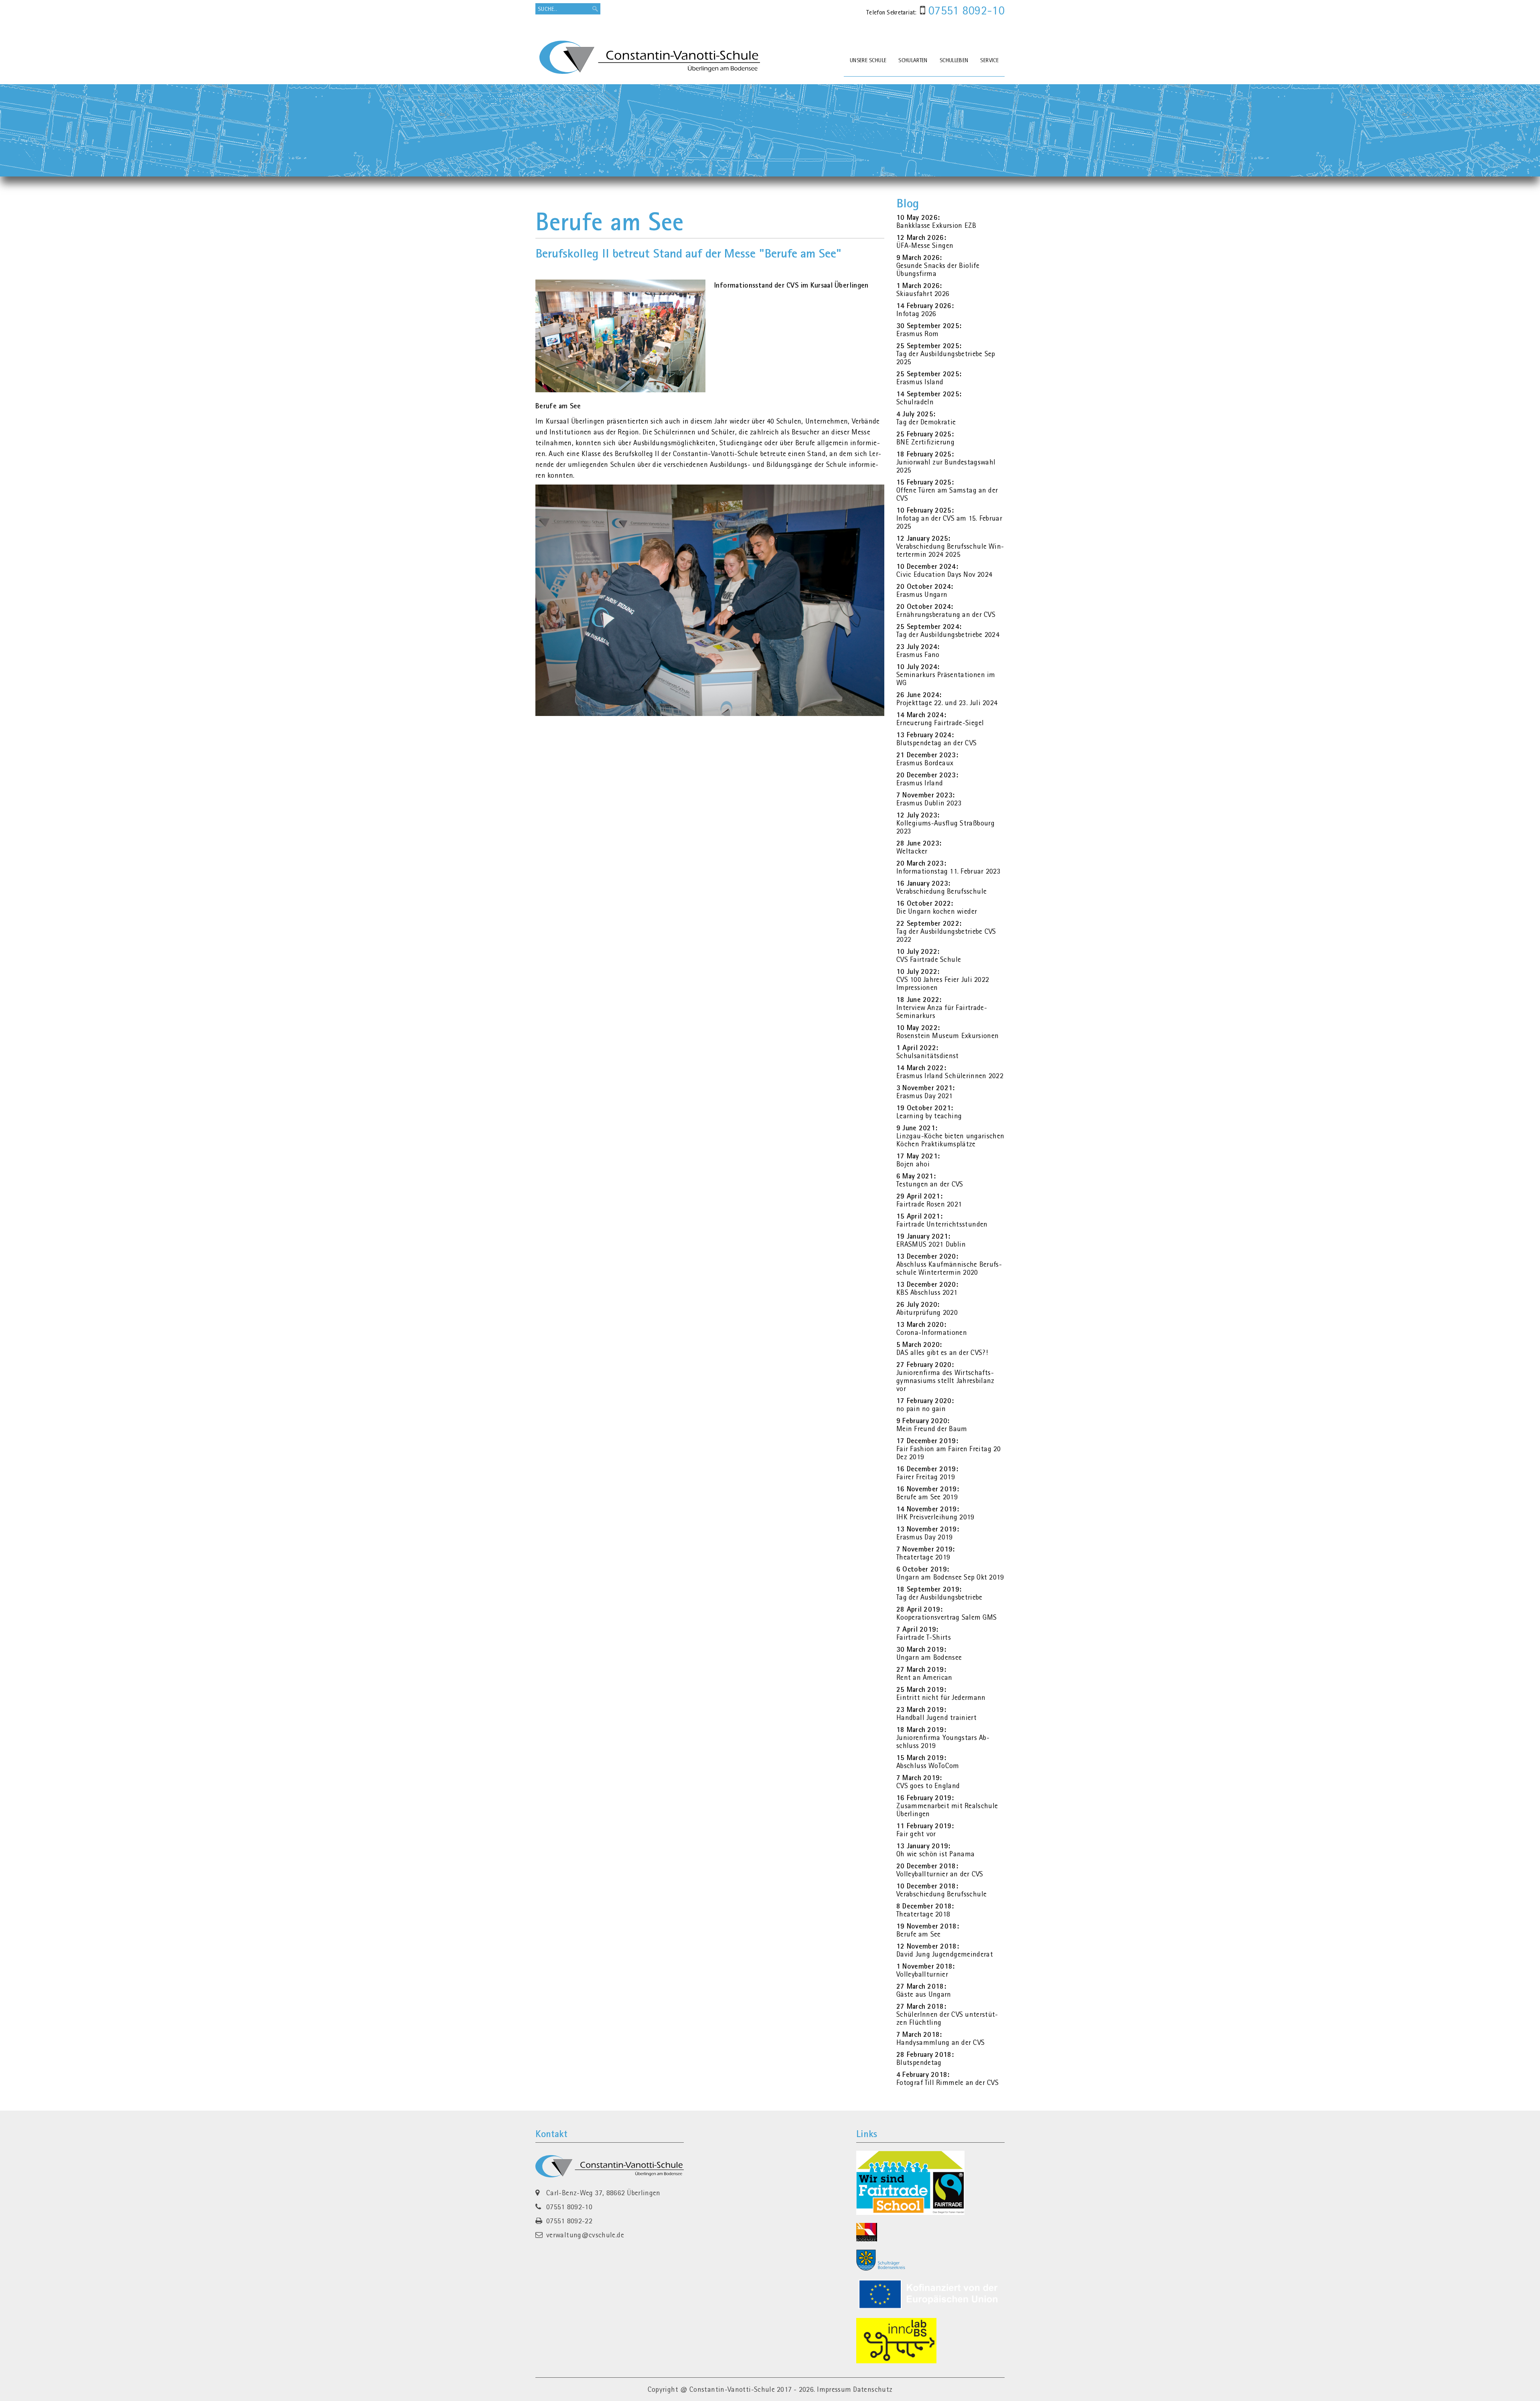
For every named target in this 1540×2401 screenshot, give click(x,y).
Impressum (834, 2389)
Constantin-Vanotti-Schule (732, 2389)
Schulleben (954, 60)
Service (989, 60)
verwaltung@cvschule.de (585, 2235)
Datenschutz (873, 2389)
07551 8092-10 (965, 10)
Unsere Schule (868, 60)
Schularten (913, 60)
